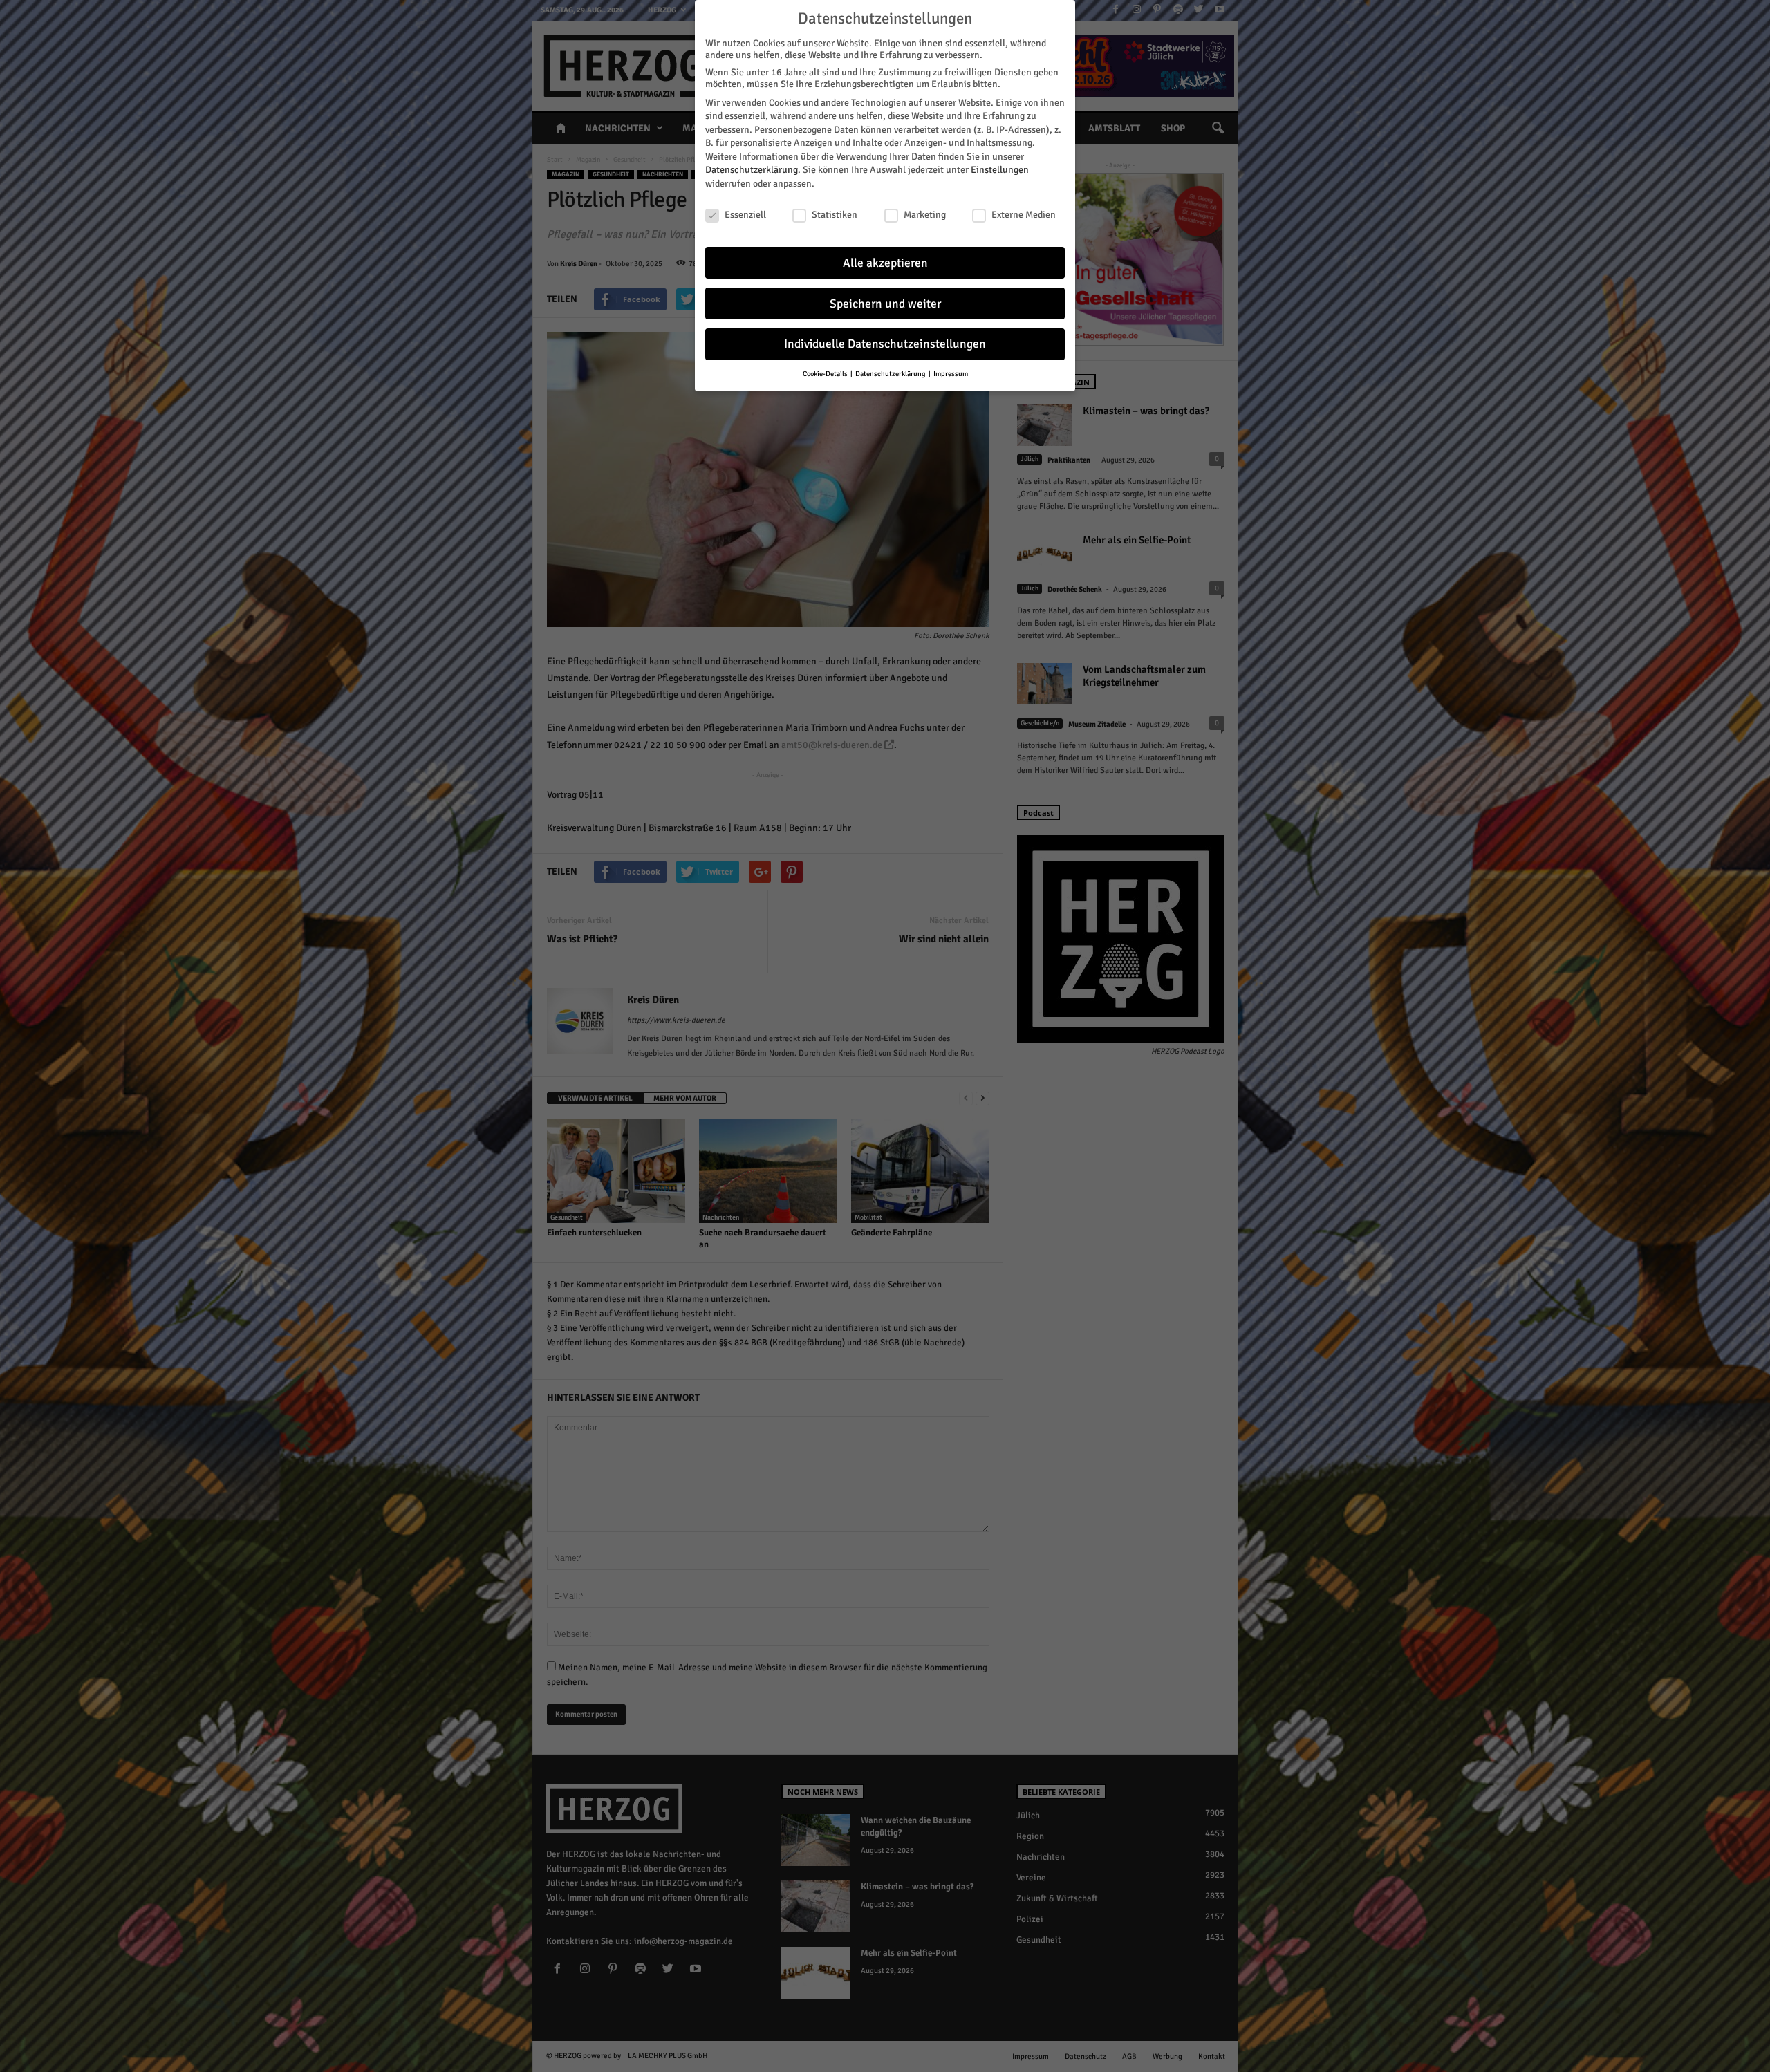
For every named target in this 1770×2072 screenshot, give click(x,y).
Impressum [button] (951, 374)
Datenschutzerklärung (752, 170)
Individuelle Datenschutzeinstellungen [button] (885, 344)
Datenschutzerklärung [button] (891, 374)
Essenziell (745, 215)
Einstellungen (1000, 170)
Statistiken (835, 215)
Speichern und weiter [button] (885, 304)
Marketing (925, 215)
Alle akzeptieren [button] (885, 263)
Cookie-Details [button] (826, 374)
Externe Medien (1024, 215)
